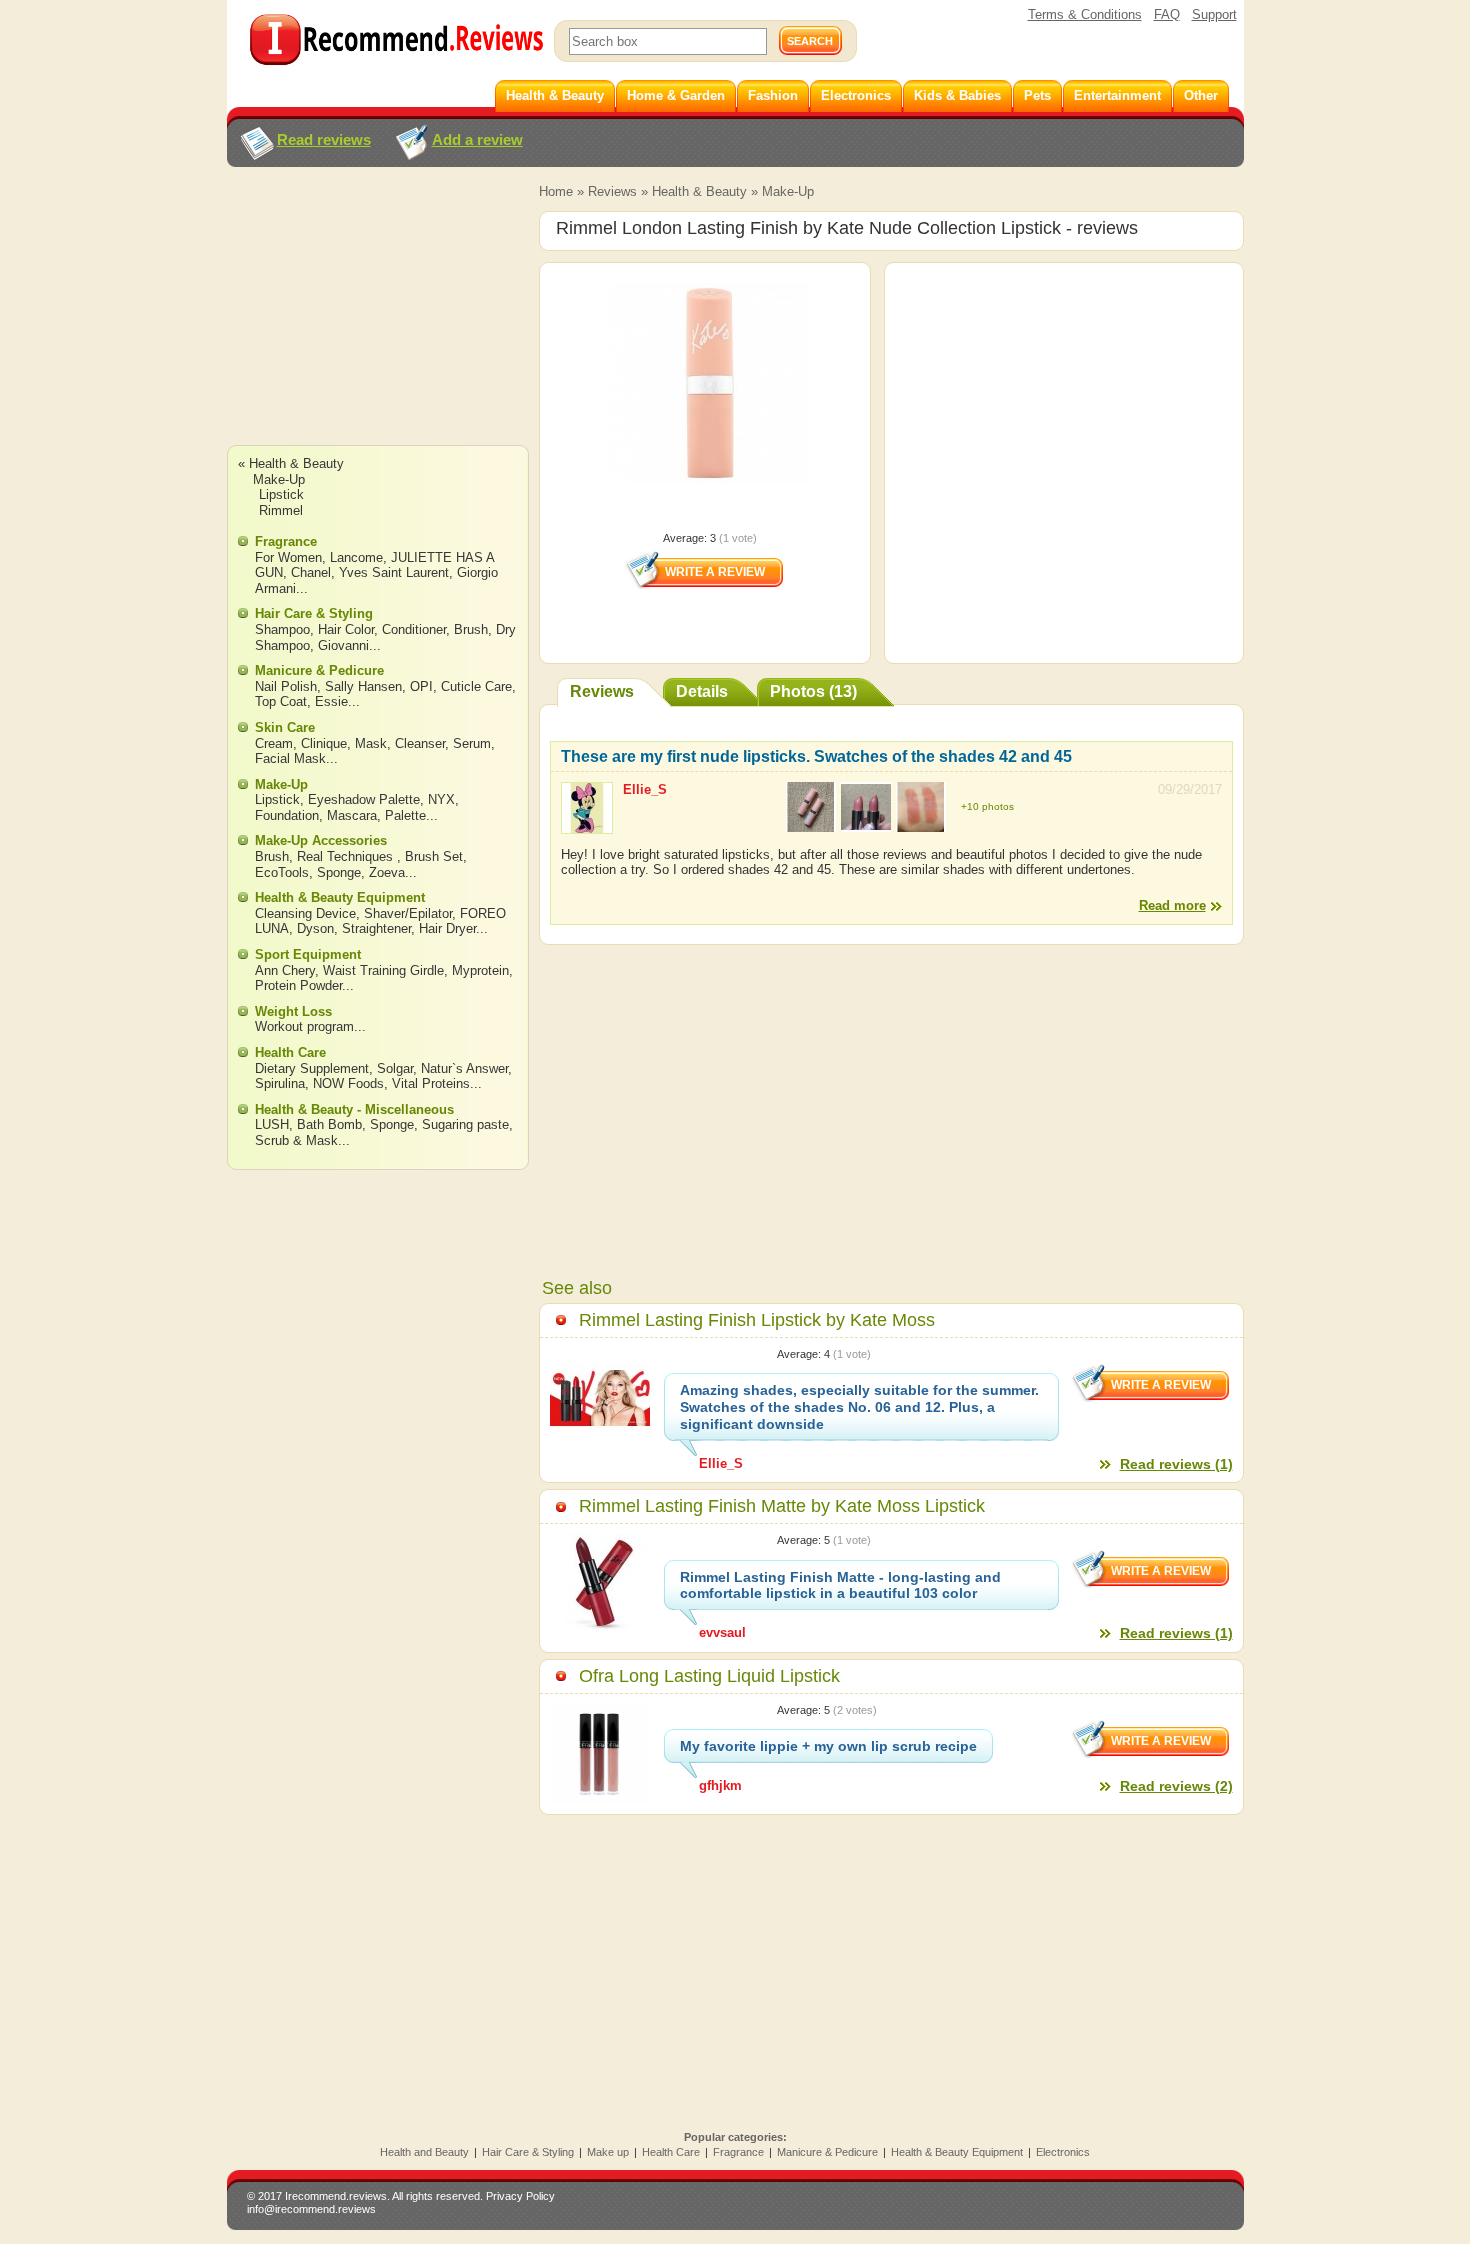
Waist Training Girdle (383, 970)
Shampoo (282, 629)
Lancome (356, 557)
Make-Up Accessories (321, 840)
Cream (274, 743)
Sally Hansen (363, 686)
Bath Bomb (329, 1124)
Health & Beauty (699, 191)
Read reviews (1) (1176, 1464)
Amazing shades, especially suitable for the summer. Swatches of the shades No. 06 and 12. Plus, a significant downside (859, 1407)
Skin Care (285, 727)
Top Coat (281, 701)
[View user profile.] (587, 824)
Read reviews (324, 139)
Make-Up (788, 191)
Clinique (324, 743)
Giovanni (343, 645)
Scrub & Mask (296, 1140)
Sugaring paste (465, 1124)
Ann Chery (285, 970)
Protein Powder (298, 985)
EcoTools (282, 872)
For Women (288, 557)
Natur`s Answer (464, 1068)
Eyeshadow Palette (364, 799)
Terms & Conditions (1085, 14)
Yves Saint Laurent (394, 572)
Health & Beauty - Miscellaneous (354, 1109)
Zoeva (387, 872)
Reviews (612, 191)
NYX (441, 799)
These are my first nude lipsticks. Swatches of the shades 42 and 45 (816, 756)
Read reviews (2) (1176, 1786)
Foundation (287, 815)
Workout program (304, 1026)
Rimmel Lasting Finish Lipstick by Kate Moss (757, 1320)
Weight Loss (293, 1011)
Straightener (376, 928)
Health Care (290, 1052)
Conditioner (414, 629)
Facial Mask (290, 758)
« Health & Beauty (291, 463)
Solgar (395, 1068)
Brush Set (434, 856)
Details (702, 691)
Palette (405, 815)
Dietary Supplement (312, 1068)
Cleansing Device (305, 913)
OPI (421, 686)
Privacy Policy (520, 2196)
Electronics (1063, 2152)
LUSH (272, 1124)
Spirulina (280, 1083)
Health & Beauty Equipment (340, 897)
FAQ (1167, 14)
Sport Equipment (308, 954)
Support (1214, 14)
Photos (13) (813, 691)
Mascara (352, 815)
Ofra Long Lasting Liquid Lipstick (709, 1676)
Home (556, 191)
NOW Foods (348, 1083)
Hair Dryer (447, 928)
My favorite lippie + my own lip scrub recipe (828, 1746)
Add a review (477, 139)
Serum (472, 743)
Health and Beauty (424, 2152)
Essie (331, 701)
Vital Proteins (431, 1083)
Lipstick (281, 494)
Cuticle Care (476, 686)
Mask (371, 743)
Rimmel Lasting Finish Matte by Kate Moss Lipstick (782, 1506)
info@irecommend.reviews (311, 2209)
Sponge (339, 872)
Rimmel (281, 510)
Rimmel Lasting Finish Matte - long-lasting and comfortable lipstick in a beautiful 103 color (840, 1585)
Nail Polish (286, 686)
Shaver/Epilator (408, 913)
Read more (1172, 905)
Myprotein (480, 970)
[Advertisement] (377, 325)
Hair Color (346, 629)
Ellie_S (645, 789)
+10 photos (987, 806)
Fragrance (286, 541)
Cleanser (420, 743)
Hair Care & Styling (314, 613)
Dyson (315, 928)
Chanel (311, 572)
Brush (471, 629)
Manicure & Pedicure (319, 670)
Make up (608, 2152)
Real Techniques (347, 856)
